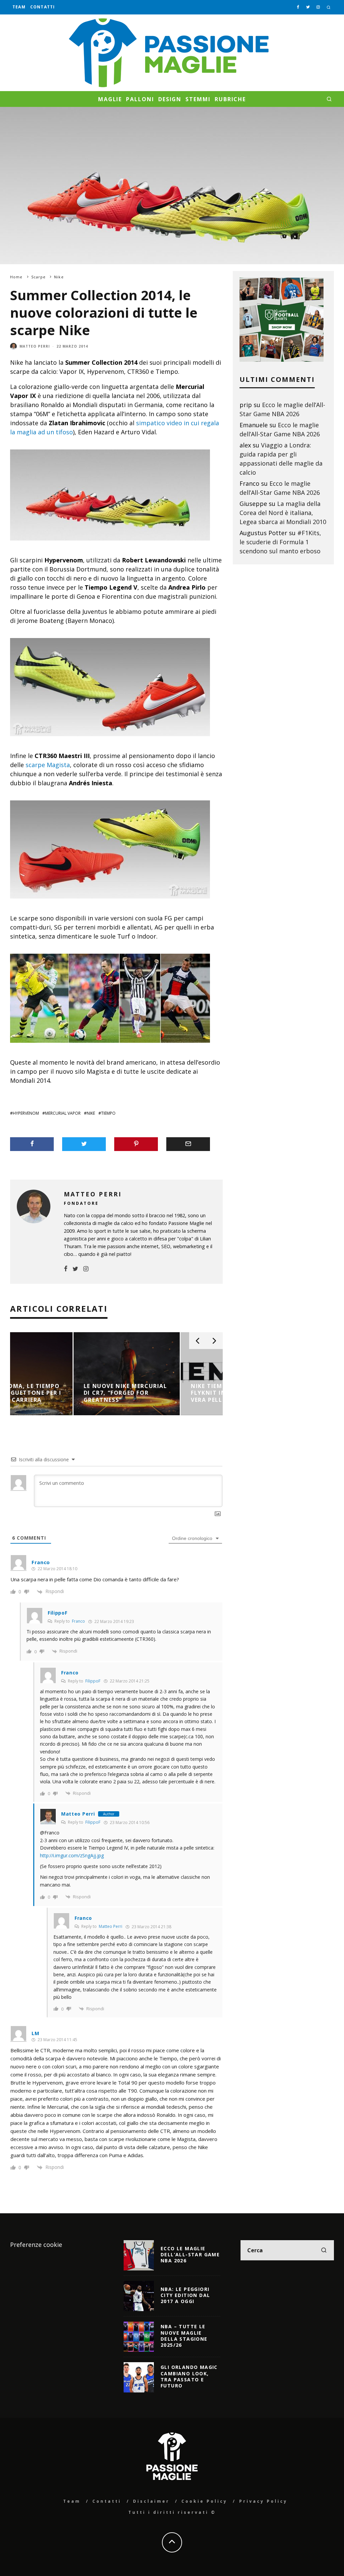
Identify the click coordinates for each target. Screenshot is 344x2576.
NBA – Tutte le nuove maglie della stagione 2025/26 (184, 2336)
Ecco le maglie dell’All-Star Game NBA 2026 (190, 2254)
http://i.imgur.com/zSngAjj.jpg (72, 1855)
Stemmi (198, 99)
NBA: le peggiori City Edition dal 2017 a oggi (185, 2295)
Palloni (140, 99)
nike (91, 1113)
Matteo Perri (35, 346)
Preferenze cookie (36, 2245)
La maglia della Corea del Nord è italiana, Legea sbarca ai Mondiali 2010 (283, 513)
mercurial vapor (63, 1113)
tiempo (108, 1113)
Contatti (43, 7)
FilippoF (93, 1681)
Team (19, 7)
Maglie (110, 99)
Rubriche (230, 99)
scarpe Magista (48, 765)
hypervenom (26, 1113)
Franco (78, 1621)
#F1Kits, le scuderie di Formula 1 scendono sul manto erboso (280, 542)
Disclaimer (151, 2501)
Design (170, 99)
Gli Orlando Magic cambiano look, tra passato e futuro (189, 2376)
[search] (324, 2250)
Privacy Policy (263, 2501)
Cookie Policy (204, 2501)
